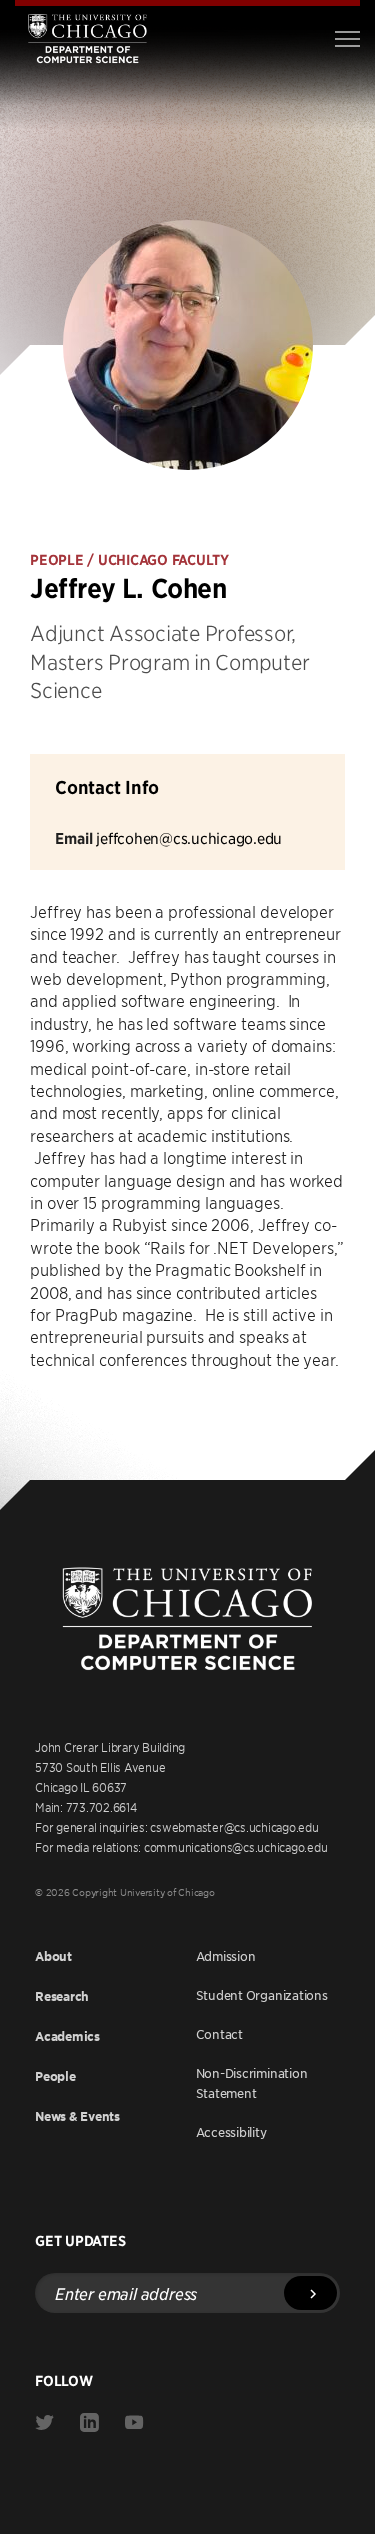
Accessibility (231, 2132)
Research (62, 1996)
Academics (67, 2036)
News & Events (77, 2116)
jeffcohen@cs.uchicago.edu (189, 837)
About (53, 1956)
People (55, 2076)
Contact (219, 2034)
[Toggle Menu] (347, 39)
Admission (226, 1956)
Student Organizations (262, 1995)
